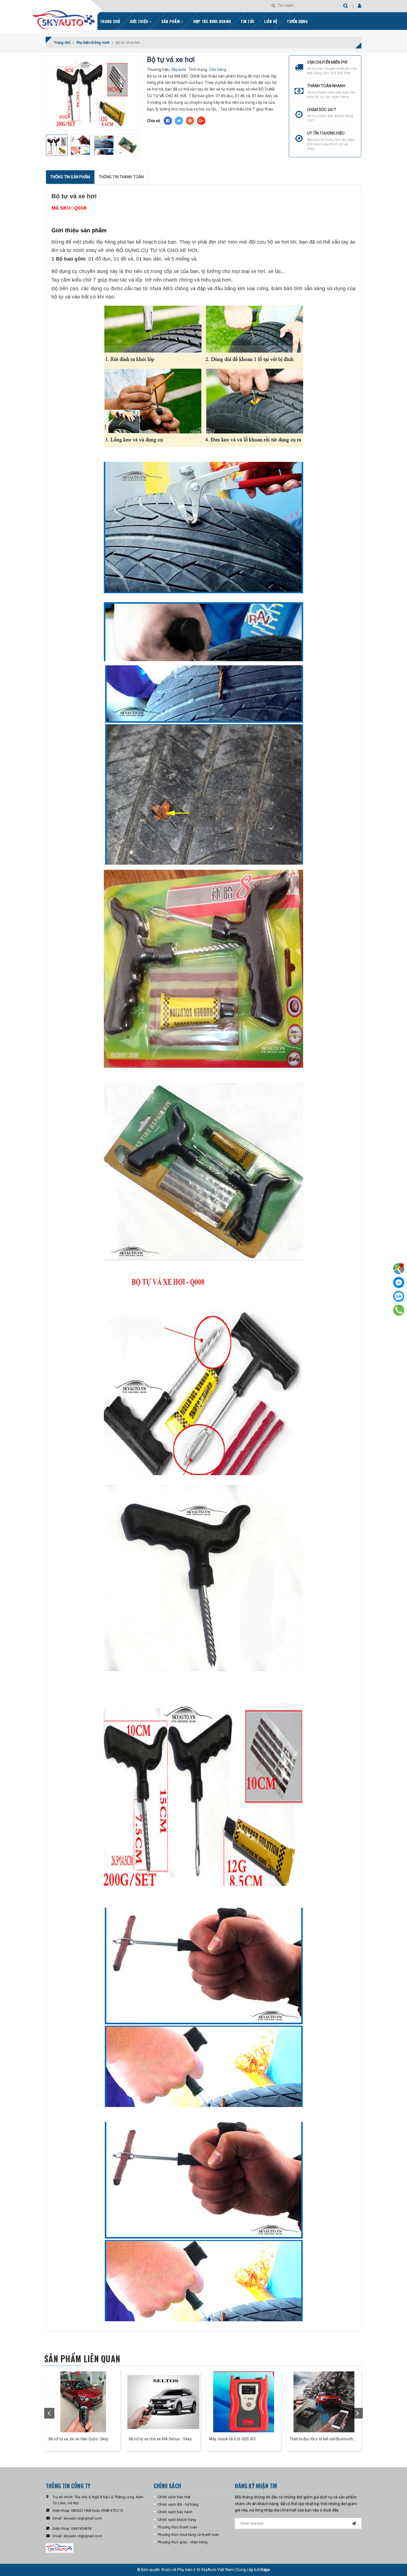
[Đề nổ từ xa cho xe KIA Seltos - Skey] (163, 2402)
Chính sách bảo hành (175, 2512)
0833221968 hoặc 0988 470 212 (97, 2511)
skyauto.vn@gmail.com (83, 2518)
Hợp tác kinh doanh (212, 21)
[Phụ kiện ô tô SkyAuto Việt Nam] (78, 18)
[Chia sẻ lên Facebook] (168, 121)
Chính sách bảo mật (174, 2497)
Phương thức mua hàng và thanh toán (189, 2535)
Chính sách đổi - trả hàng (178, 2504)
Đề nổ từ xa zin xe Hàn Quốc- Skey (79, 2439)
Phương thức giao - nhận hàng (183, 2542)
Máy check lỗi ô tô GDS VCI (232, 2439)
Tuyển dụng (297, 21)
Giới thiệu (140, 21)
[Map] (399, 1269)
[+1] (201, 121)
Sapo (265, 2570)
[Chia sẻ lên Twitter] (179, 121)
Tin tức (248, 21)
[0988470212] (399, 1310)
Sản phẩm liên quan (82, 2359)
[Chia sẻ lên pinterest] (190, 121)
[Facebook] (399, 1282)
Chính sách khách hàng (177, 2520)
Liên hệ (271, 21)
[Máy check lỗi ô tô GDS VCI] (244, 2402)
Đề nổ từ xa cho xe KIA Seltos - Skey (160, 2439)
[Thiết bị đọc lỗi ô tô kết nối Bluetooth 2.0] (324, 2402)
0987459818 (81, 2529)
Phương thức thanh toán (178, 2527)
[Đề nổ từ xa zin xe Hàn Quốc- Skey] (83, 2402)
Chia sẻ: (154, 121)
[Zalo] (399, 1296)
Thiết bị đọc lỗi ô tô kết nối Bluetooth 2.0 (321, 2439)
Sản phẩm (171, 21)
